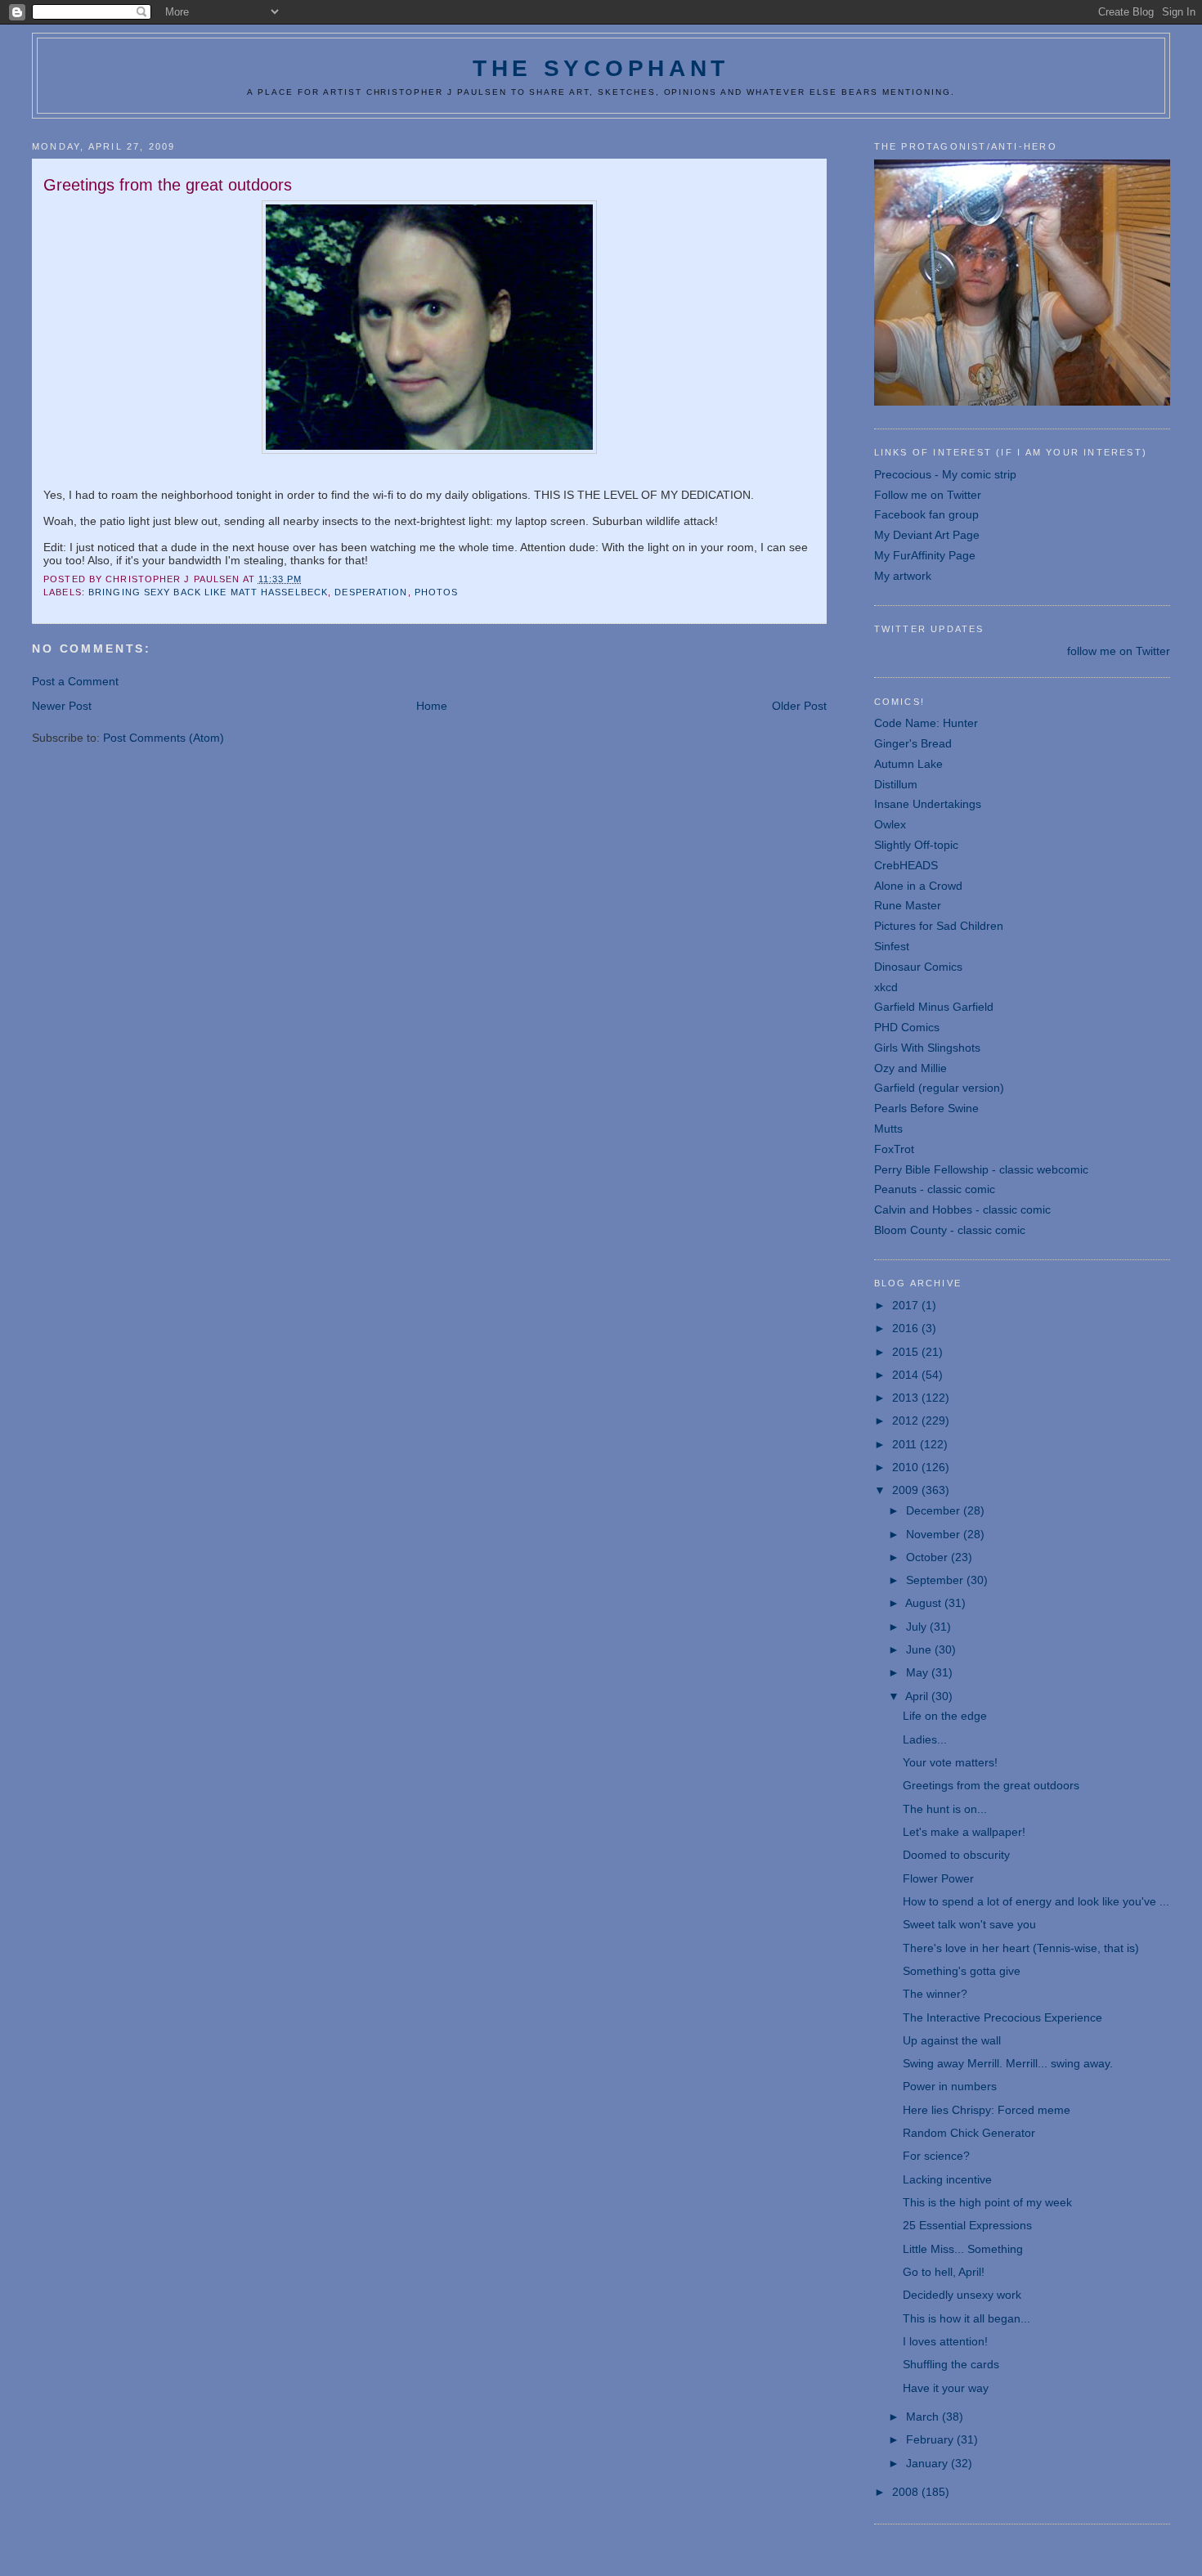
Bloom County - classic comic (950, 1230)
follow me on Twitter (1119, 651)
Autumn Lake (908, 764)
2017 (907, 1305)
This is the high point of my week (987, 2202)
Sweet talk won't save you (969, 1924)
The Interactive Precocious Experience (1002, 2017)
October (928, 1557)
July (918, 1627)
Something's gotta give (962, 1971)
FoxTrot (894, 1149)
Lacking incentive (947, 2179)
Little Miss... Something (963, 2249)
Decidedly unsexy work (962, 2295)
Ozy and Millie (910, 1068)
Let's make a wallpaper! (964, 1832)
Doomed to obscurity (956, 1855)
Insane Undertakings (928, 804)
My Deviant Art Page (927, 535)
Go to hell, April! (944, 2272)
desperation (371, 592)
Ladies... (925, 1739)
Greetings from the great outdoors (991, 1785)
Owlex (890, 824)
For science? (936, 2156)
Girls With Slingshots (927, 1048)
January (928, 2463)
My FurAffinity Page (925, 555)
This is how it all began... (967, 2318)
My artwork (903, 576)
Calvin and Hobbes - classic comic (962, 1209)
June (920, 1649)
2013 (907, 1398)
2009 (907, 1490)
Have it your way (946, 2388)
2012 (907, 1420)
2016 (907, 1328)
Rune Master (908, 905)
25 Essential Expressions (967, 2225)
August (925, 1603)
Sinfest (892, 946)
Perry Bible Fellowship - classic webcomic (981, 1169)
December (935, 1510)
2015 (907, 1352)
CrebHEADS (906, 865)
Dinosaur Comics (918, 967)
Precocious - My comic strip (945, 474)
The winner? (935, 1994)
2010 (907, 1467)
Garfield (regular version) (939, 1088)
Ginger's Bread (913, 743)
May (919, 1672)
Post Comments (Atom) (164, 738)
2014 (907, 1375)
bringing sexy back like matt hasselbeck (208, 592)
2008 (907, 2492)
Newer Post (62, 706)
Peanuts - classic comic (935, 1189)
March (924, 2417)
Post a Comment (75, 681)
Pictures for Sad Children (939, 926)
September (936, 1580)
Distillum (896, 784)
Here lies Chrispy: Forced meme (987, 2110)
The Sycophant (601, 68)
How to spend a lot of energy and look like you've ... (1036, 1901)
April (918, 1696)
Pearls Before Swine (926, 1108)
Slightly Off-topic (916, 845)
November (935, 1534)
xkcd (886, 987)
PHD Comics (907, 1027)
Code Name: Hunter (926, 723)
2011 (906, 1444)
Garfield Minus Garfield (934, 1007)
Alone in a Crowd (918, 886)
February (931, 2439)
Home (432, 706)
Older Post (799, 706)
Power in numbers (950, 2086)
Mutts (888, 1129)
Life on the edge (945, 1716)
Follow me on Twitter (928, 495)
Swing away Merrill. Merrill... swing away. (1008, 2063)
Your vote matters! (950, 1762)
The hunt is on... (945, 1809)
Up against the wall (952, 2040)
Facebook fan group (926, 514)
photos (437, 592)
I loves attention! (945, 2341)
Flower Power (938, 1878)
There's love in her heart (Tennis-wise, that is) (1021, 1948)
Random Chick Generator (969, 2133)
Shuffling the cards (951, 2364)
